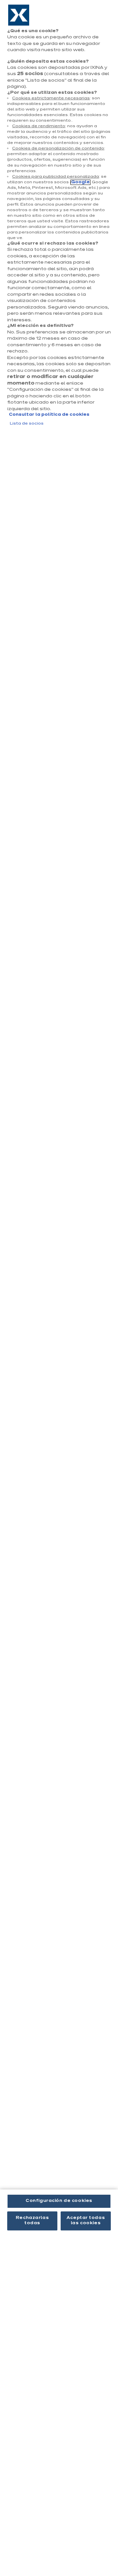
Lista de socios (27, 424)
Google (80, 182)
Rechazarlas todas (32, 2221)
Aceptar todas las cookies (86, 2221)
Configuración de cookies (59, 2201)
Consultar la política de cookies (49, 415)
